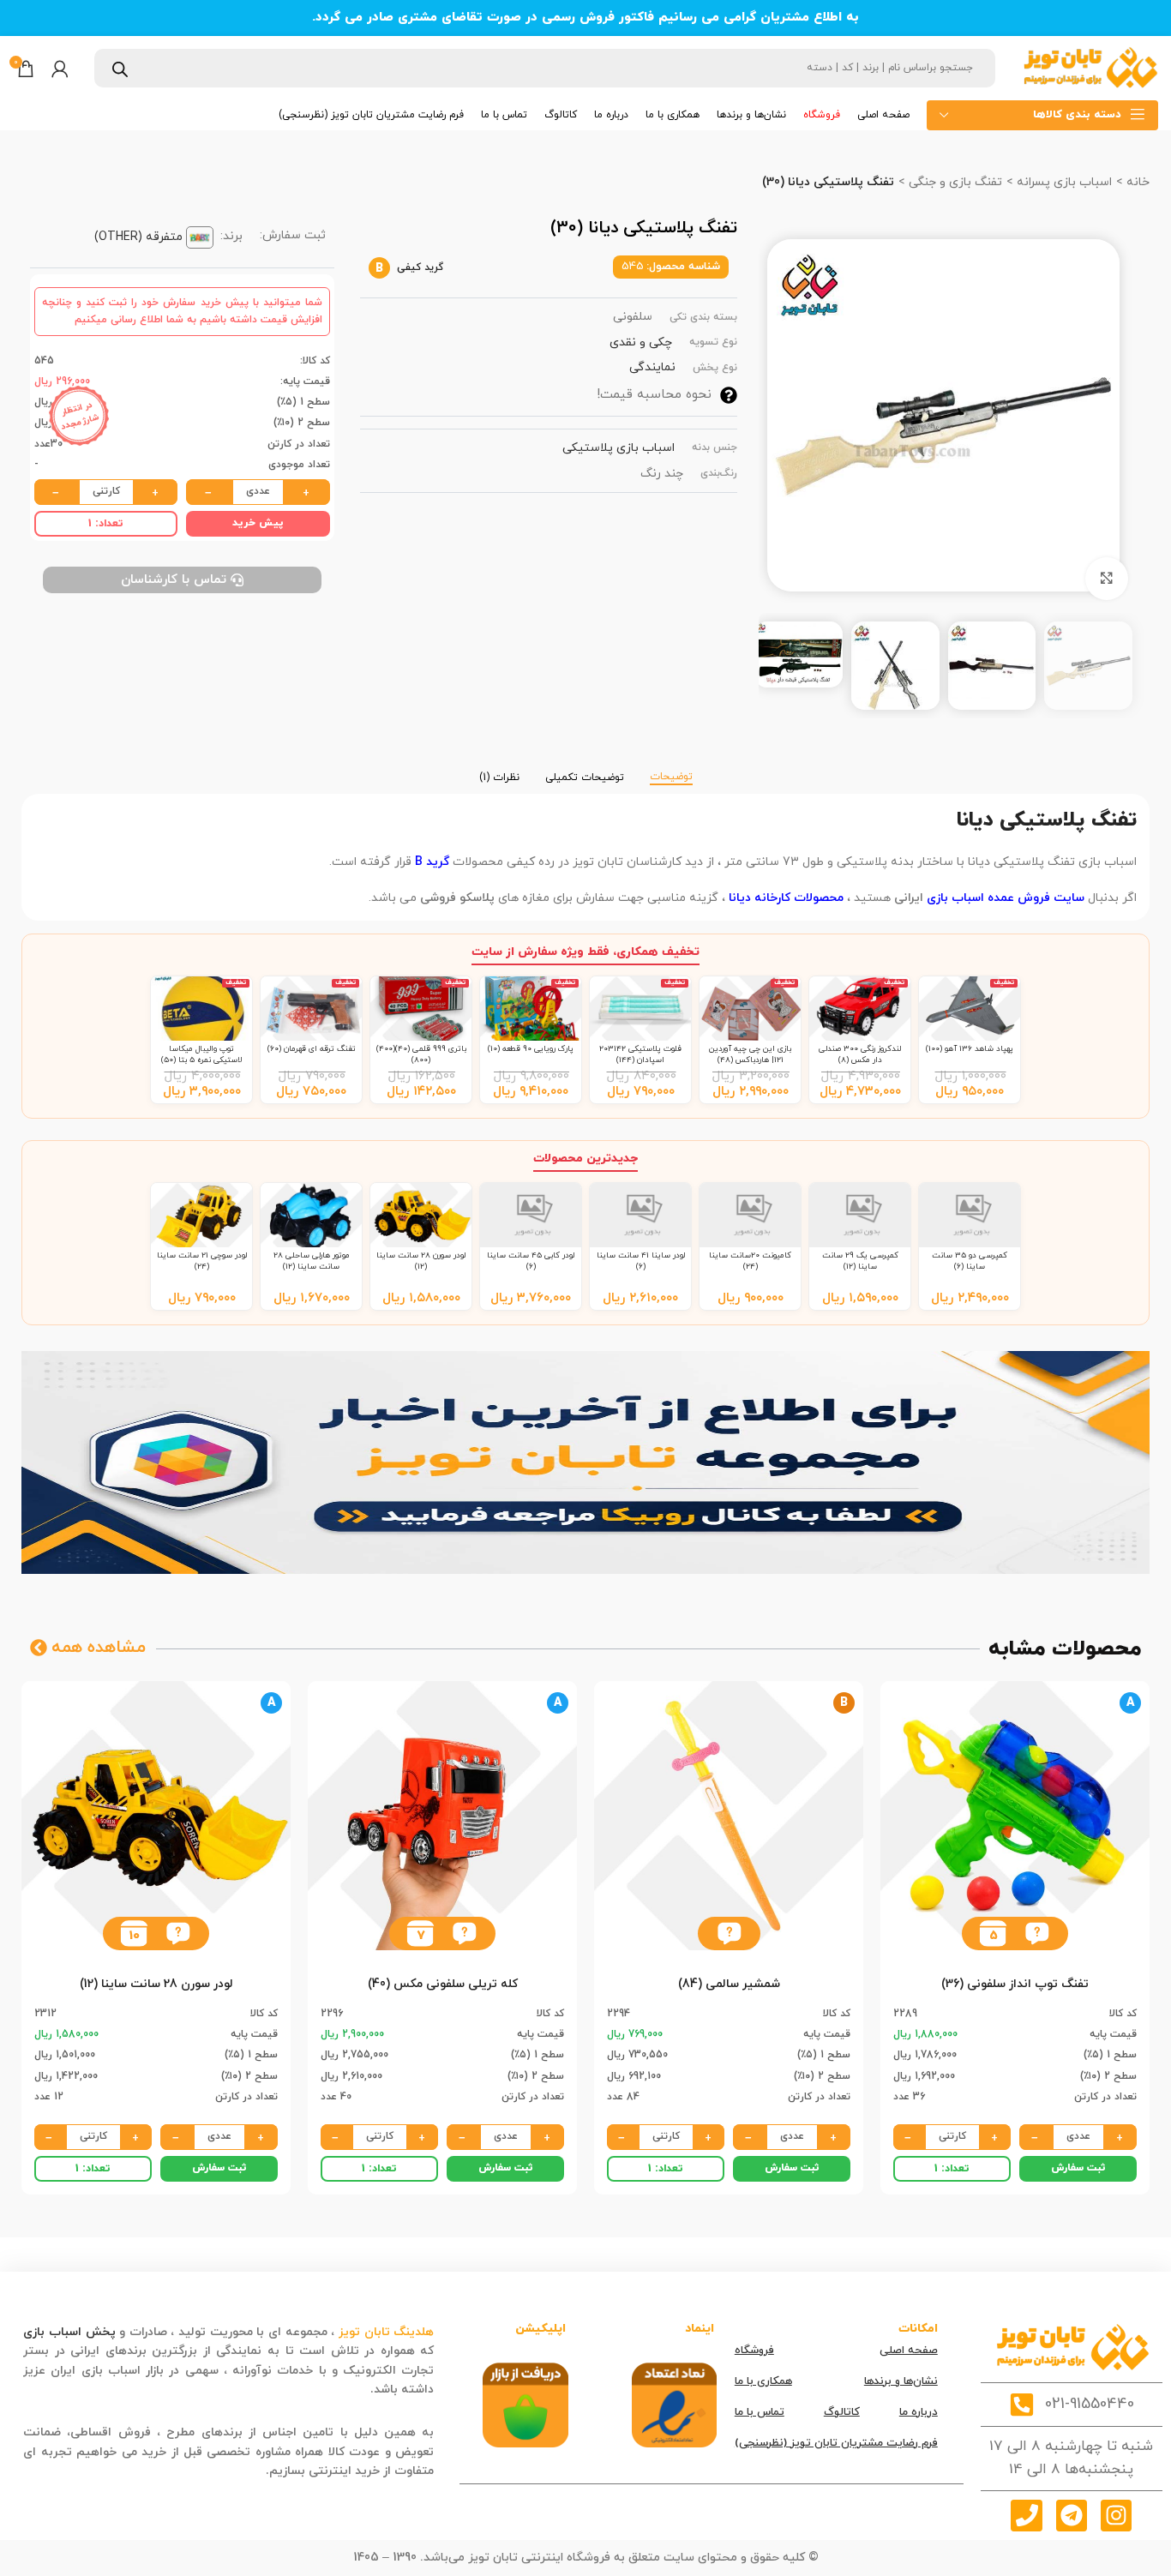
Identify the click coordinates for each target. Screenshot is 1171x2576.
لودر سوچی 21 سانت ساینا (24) (202, 1261)
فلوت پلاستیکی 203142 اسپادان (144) (640, 1054)
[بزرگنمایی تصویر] (1107, 579)
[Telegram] (1072, 2515)
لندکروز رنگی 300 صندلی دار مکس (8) (860, 1054)
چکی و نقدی (641, 342)
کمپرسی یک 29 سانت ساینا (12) (860, 1261)
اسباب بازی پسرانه (1063, 182)
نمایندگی (652, 367)
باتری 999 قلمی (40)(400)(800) (421, 1054)
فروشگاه (754, 2351)
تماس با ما (760, 2412)
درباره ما (919, 2412)
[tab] (671, 769)
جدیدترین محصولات (585, 1159)
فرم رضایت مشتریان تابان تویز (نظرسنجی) (836, 2443)
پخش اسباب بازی (69, 2332)
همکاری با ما (763, 2381)
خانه (1136, 182)
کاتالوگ (842, 2412)
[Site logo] (1090, 67)
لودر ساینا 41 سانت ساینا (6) (641, 1261)
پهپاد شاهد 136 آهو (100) (970, 1049)
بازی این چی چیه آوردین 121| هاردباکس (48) (750, 1054)
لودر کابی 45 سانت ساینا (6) (531, 1261)
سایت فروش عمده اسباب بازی (1006, 898)
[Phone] (1026, 2515)
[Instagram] (1116, 2515)
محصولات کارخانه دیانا (786, 898)
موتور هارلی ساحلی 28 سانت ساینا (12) (312, 1261)
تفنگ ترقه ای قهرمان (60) (312, 1049)
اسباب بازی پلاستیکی (619, 448)
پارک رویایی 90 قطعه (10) (531, 1049)
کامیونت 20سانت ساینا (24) (750, 1261)
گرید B (432, 862)
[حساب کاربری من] (60, 69)
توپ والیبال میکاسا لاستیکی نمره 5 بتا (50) (202, 1054)
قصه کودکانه (333, 2390)
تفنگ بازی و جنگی (954, 182)
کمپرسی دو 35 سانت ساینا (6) (970, 1261)
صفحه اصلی (909, 2351)
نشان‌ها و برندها (901, 2381)
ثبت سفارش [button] (1078, 2168)
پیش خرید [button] (258, 523)
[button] (1037, 1934)
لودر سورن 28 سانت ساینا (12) (421, 1261)
